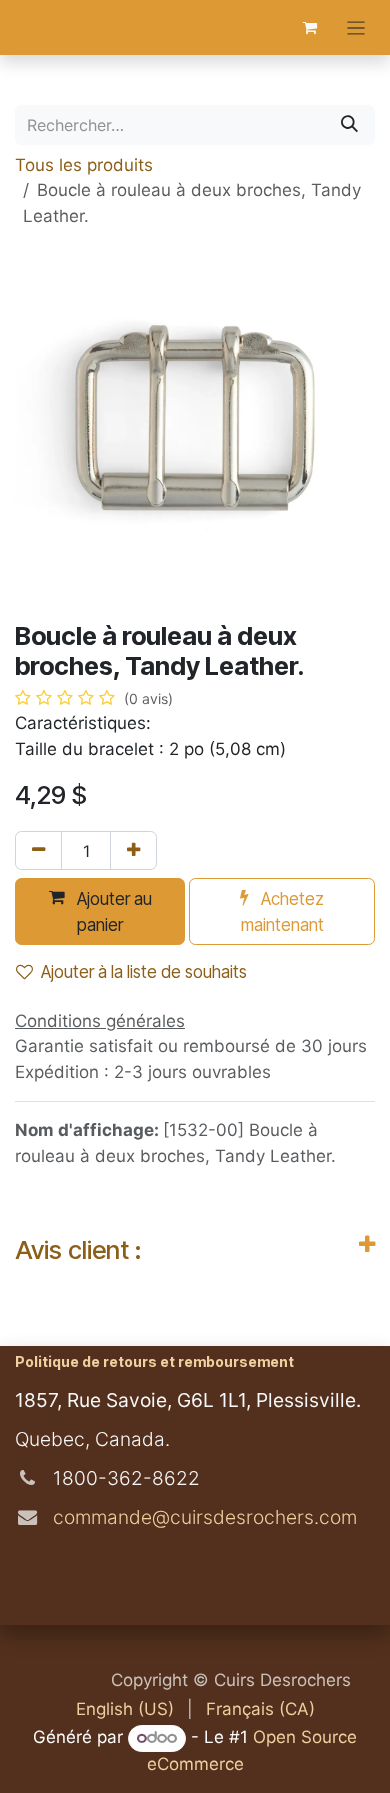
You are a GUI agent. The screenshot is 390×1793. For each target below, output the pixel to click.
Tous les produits (84, 165)
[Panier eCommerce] (310, 28)
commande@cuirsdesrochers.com (202, 1517)
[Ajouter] (133, 851)
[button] (100, 911)
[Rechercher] (349, 125)
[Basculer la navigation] (356, 27)
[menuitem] (125, 1710)
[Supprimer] (38, 851)
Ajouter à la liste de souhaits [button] (144, 972)
